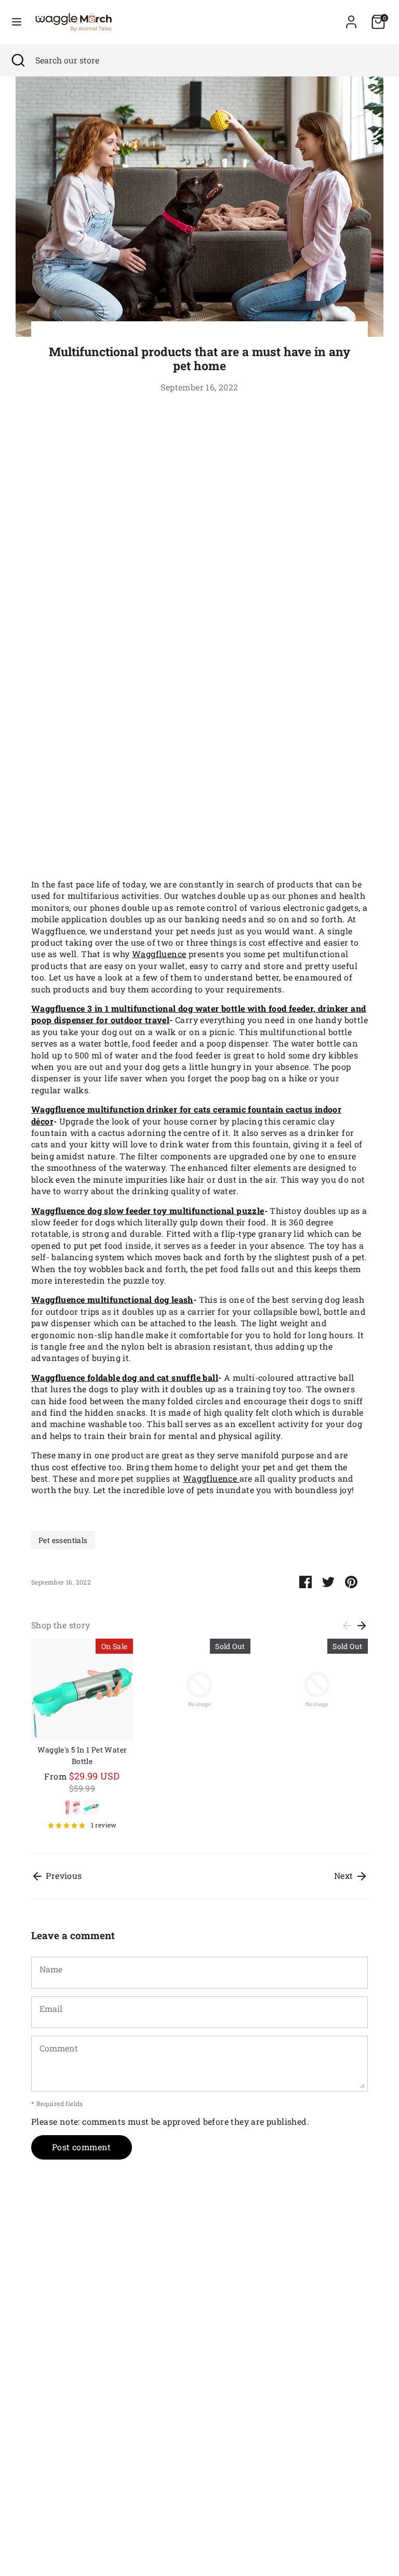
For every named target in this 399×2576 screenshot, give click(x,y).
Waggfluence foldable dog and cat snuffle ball (125, 1377)
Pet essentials (63, 1540)
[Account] (351, 17)
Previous (63, 1875)
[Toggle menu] (17, 22)
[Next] (362, 1626)
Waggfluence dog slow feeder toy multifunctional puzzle (148, 1211)
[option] (74, 1738)
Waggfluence (159, 954)
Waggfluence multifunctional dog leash (112, 1299)
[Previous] (347, 1626)
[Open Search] (18, 60)
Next (345, 1875)
